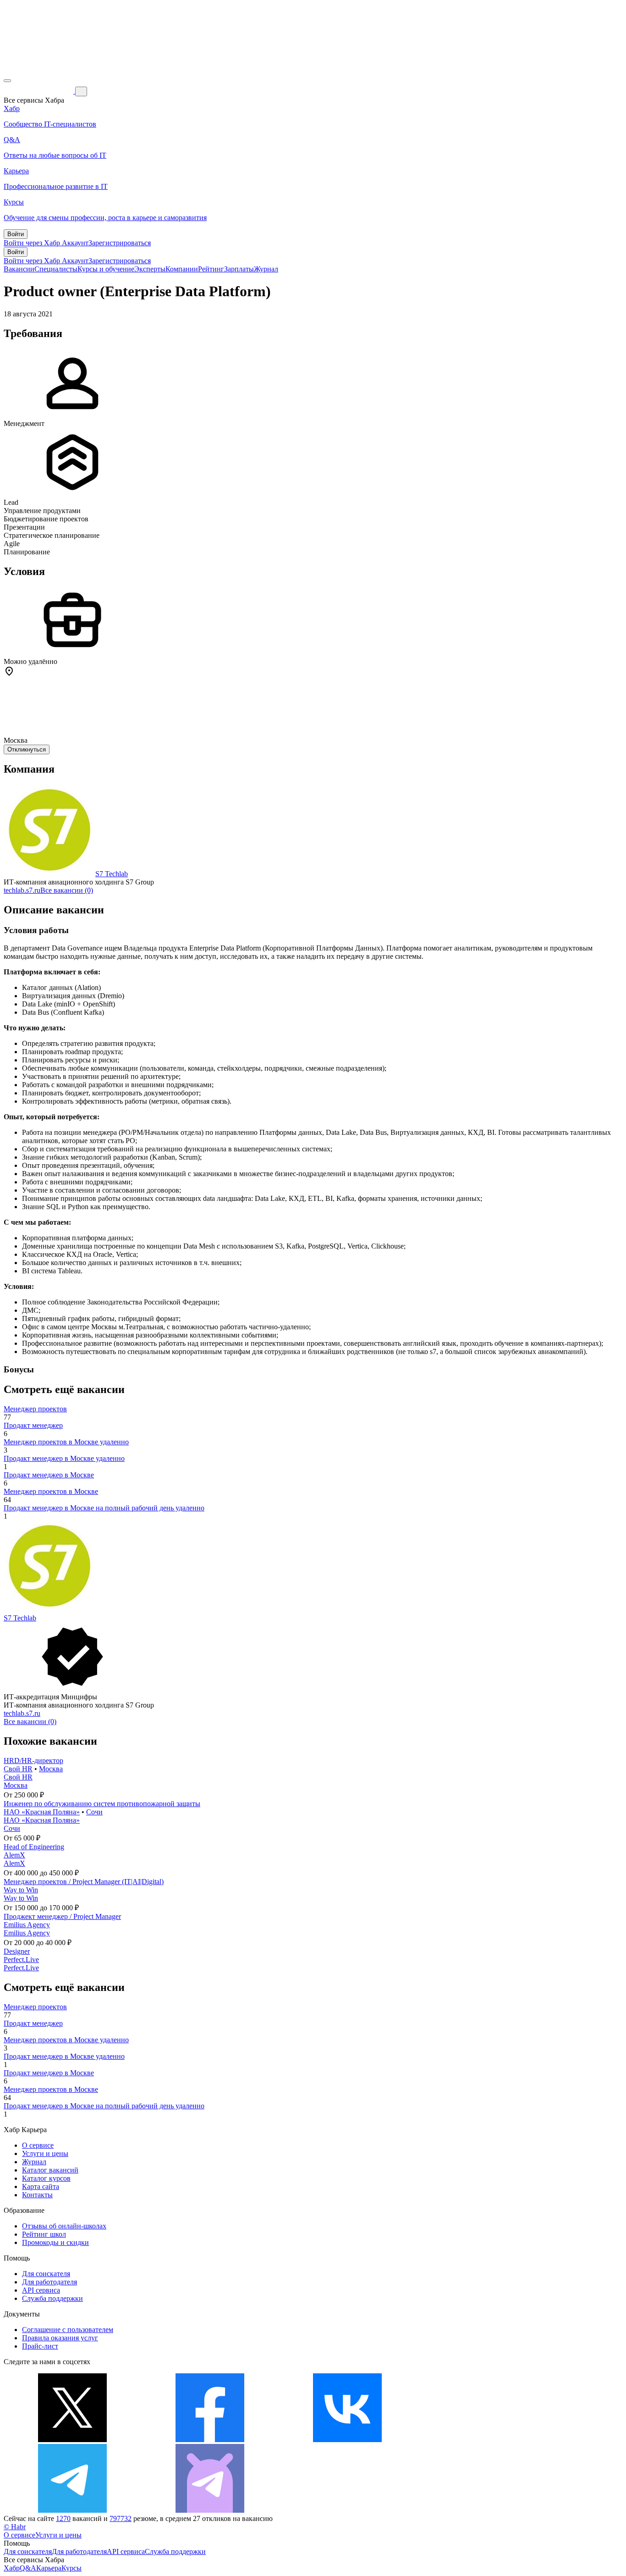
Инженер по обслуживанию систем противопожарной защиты (102, 1804)
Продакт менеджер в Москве (49, 1475)
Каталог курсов (46, 2178)
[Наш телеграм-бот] (210, 2510)
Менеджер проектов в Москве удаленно (66, 1442)
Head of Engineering (34, 1847)
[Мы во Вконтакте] (347, 2440)
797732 (121, 2518)
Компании (182, 269)
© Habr (15, 2527)
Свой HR (18, 1769)
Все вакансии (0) (67, 890)
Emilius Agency (27, 1925)
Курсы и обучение (106, 269)
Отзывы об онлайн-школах (64, 2226)
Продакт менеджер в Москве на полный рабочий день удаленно (104, 1508)
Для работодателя (49, 2282)
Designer (17, 1951)
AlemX (14, 1855)
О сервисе (38, 2145)
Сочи (94, 1812)
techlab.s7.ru (22, 890)
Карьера (49, 2568)
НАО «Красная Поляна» (42, 1812)
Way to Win (21, 1890)
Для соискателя (46, 2274)
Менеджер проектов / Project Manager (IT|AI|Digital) (84, 1882)
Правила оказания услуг (60, 2338)
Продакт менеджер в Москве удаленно (64, 1458)
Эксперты (150, 269)
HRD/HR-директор (33, 1761)
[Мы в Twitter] (72, 2440)
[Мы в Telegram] (72, 2510)
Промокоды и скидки (55, 2242)
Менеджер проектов (35, 1409)
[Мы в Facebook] (210, 2440)
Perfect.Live (21, 1960)
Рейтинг (211, 269)
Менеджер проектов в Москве (51, 1491)
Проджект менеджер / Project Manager (62, 1916)
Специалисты (56, 269)
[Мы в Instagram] (485, 2440)
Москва (51, 1769)
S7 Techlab (112, 874)
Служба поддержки (52, 2298)
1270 (63, 2518)
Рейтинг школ (44, 2234)
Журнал (266, 269)
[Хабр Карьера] (39, 91)
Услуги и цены (45, 2153)
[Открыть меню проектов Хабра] (7, 81)
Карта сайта (41, 2186)
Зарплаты (239, 269)
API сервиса (41, 2290)
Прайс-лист (40, 2346)
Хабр (12, 2568)
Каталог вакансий (50, 2170)
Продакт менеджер (33, 1425)
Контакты (37, 2195)
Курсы (71, 2568)
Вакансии (19, 269)
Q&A (28, 2568)
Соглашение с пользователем (68, 2330)
